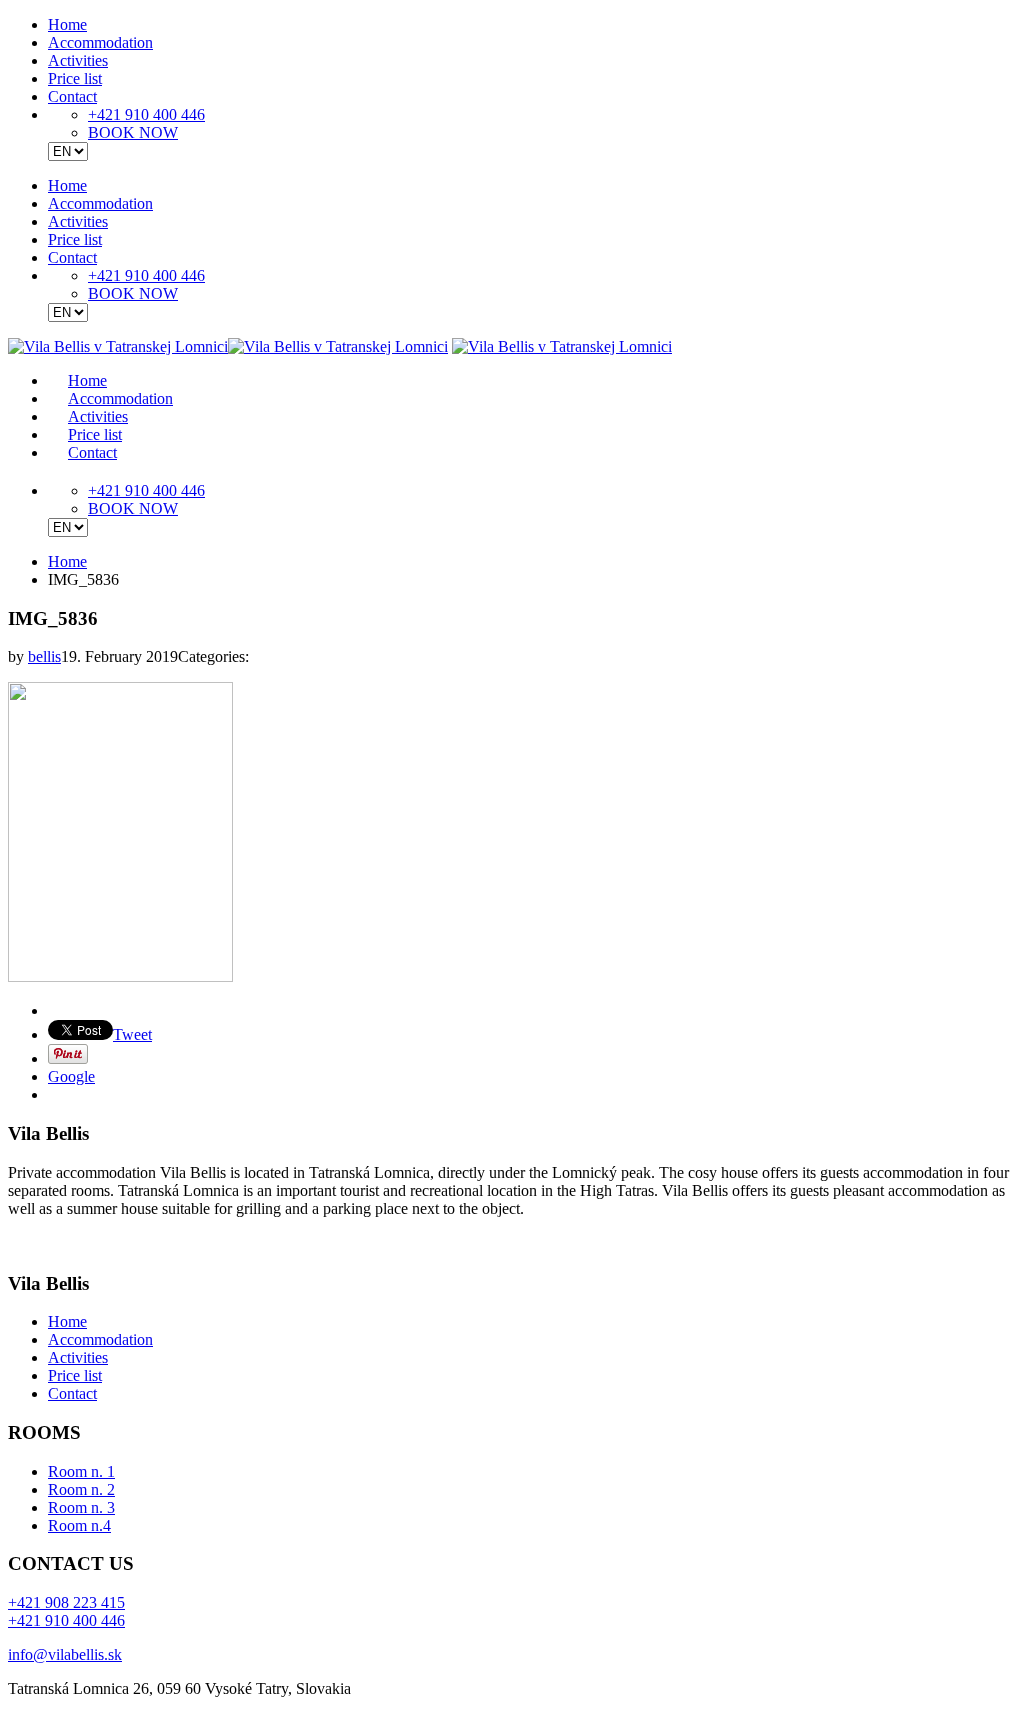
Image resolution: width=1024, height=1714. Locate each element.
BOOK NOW (133, 132)
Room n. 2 (81, 1489)
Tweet (132, 1034)
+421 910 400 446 (146, 114)
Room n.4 (79, 1525)
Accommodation (100, 42)
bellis (44, 656)
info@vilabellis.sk (65, 1654)
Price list (75, 78)
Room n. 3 (81, 1507)
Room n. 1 (81, 1471)
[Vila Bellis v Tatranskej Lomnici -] (228, 346)
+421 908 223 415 (66, 1602)
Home (67, 24)
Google (71, 1076)
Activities (78, 60)
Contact (72, 96)
